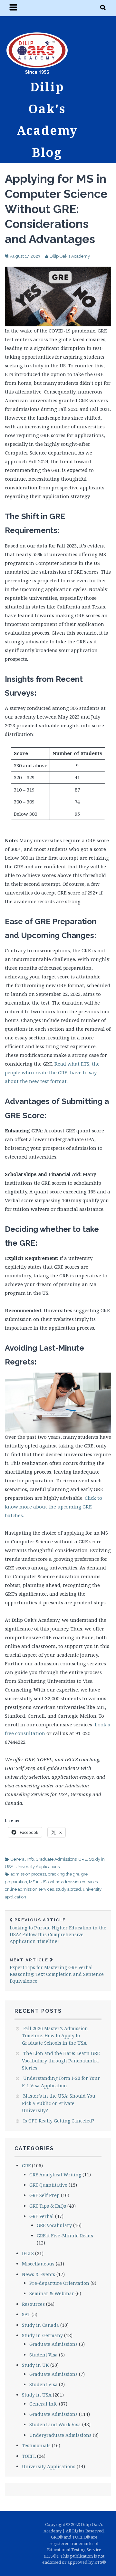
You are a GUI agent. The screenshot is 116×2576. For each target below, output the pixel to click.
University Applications (38, 1867)
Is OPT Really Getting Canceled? (59, 2121)
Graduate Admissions (56, 1859)
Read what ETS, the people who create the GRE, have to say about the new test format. (52, 1072)
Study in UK (35, 2365)
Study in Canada (40, 2325)
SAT (26, 2314)
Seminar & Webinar (52, 2293)
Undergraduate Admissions (60, 2435)
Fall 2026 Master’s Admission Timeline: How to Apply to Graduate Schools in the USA (55, 2036)
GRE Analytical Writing (55, 2175)
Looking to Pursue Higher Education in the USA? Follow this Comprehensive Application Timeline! (58, 1931)
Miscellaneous (38, 2264)
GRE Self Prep (44, 2195)
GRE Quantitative (48, 2185)
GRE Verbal (42, 2216)
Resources (33, 2304)
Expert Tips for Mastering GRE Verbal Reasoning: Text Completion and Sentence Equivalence (57, 1971)
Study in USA (37, 2395)
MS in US (38, 1882)
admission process (28, 1874)
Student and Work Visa (55, 2424)
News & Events (39, 2274)
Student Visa (43, 2355)
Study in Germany (42, 2335)
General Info (22, 1859)
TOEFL (29, 2456)
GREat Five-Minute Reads (65, 2236)
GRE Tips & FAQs (48, 2206)
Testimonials (36, 2445)
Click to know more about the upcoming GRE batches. (53, 1507)
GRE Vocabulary (54, 2225)
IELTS (28, 2253)
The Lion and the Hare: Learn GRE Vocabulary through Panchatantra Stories (61, 2060)
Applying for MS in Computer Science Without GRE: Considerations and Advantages (56, 209)
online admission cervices (73, 1882)
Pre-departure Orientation (59, 2283)
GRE (83, 1859)
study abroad (68, 1889)
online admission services (29, 1889)
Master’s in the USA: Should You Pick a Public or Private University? (59, 2103)
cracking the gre (64, 1874)
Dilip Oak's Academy (70, 256)
